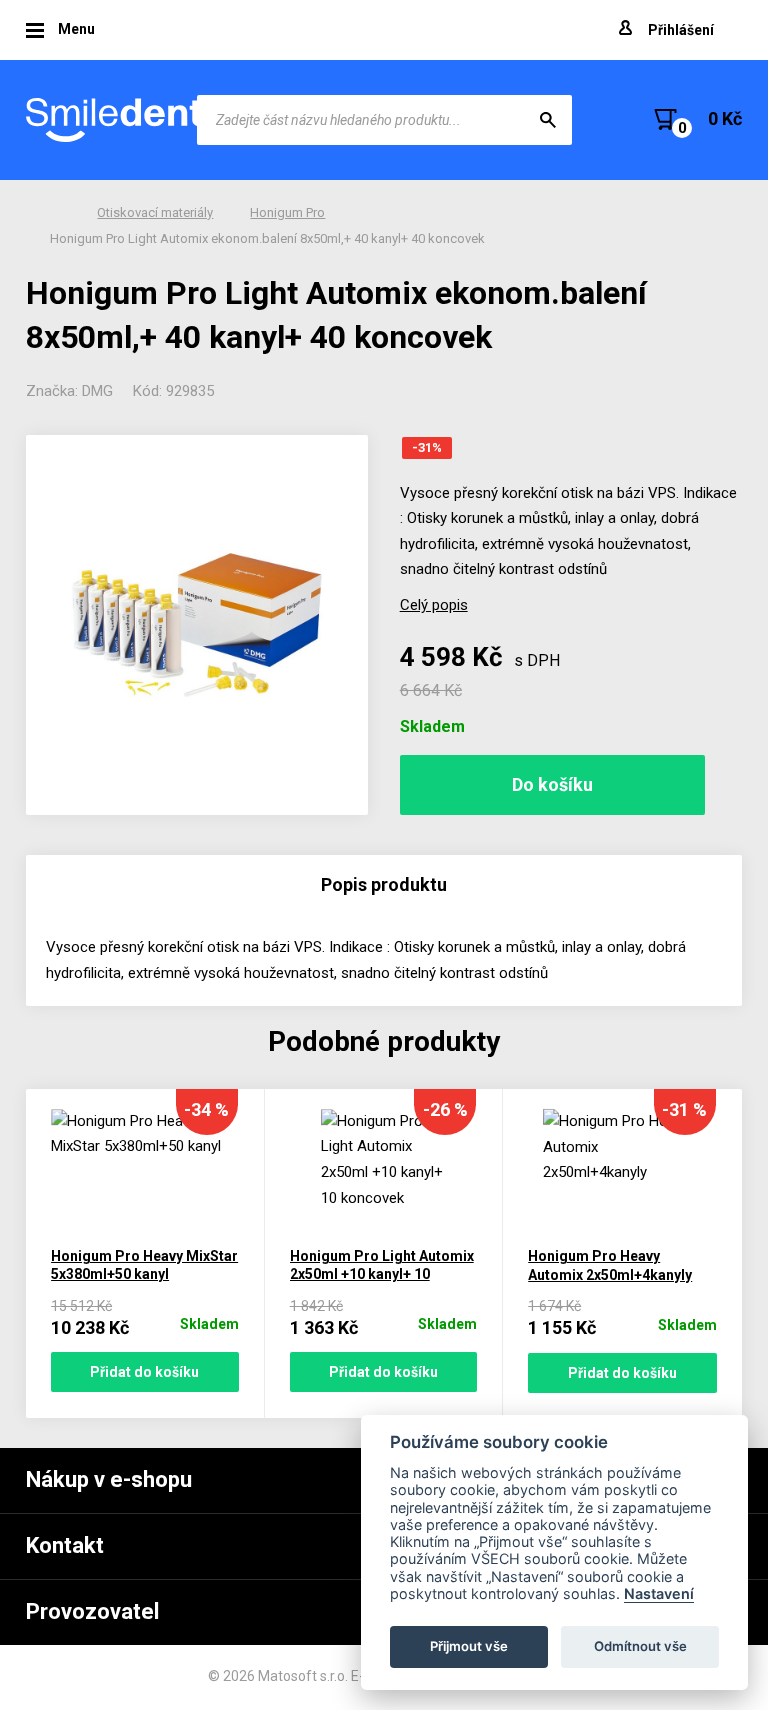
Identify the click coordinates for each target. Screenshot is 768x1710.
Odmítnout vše (640, 1646)
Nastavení (659, 1593)
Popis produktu (384, 884)
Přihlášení (681, 30)
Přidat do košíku (144, 1372)
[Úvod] (55, 213)
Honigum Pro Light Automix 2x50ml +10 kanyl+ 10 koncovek (382, 1274)
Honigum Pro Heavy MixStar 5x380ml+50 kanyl (144, 1265)
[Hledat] (548, 120)
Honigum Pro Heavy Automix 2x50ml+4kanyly (610, 1265)
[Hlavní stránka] (116, 120)
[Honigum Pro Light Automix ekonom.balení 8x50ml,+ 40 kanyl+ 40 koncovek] (197, 625)
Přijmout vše (469, 1646)
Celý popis (434, 605)
